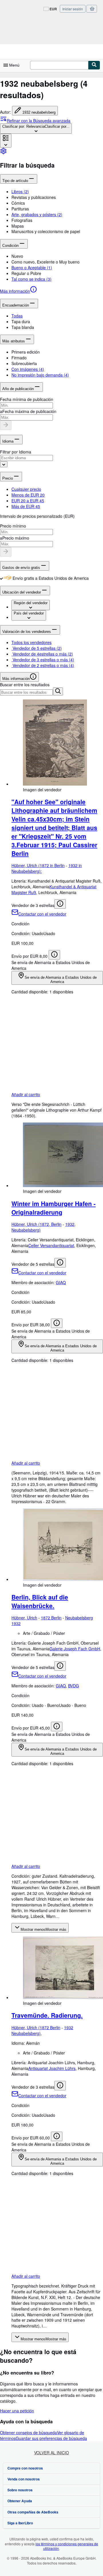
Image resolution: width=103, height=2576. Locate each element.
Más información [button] (16, 679)
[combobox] (36, 129)
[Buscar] (94, 65)
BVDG (74, 1686)
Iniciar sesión (73, 9)
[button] (57, 197)
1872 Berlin (51, 1618)
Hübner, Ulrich (24, 1618)
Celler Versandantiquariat (51, 1245)
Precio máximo (16, 538)
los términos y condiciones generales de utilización (67, 2546)
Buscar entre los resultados (25, 685)
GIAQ (61, 1282)
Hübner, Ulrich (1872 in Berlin (38, 865)
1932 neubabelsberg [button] (39, 112)
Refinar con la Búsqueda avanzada (39, 121)
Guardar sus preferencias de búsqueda (51, 2438)
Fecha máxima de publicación (29, 411)
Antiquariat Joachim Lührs (52, 2068)
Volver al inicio (51, 2453)
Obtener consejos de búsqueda (28, 2432)
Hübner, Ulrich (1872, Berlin (36, 1224)
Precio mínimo (13, 526)
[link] (3, 153)
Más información (15, 291)
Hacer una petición (17, 2411)
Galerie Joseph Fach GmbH (75, 1649)
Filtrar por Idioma (16, 452)
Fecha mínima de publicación (27, 399)
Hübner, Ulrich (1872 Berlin (36, 2028)
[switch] (1, 578)
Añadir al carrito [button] (26, 1094)
